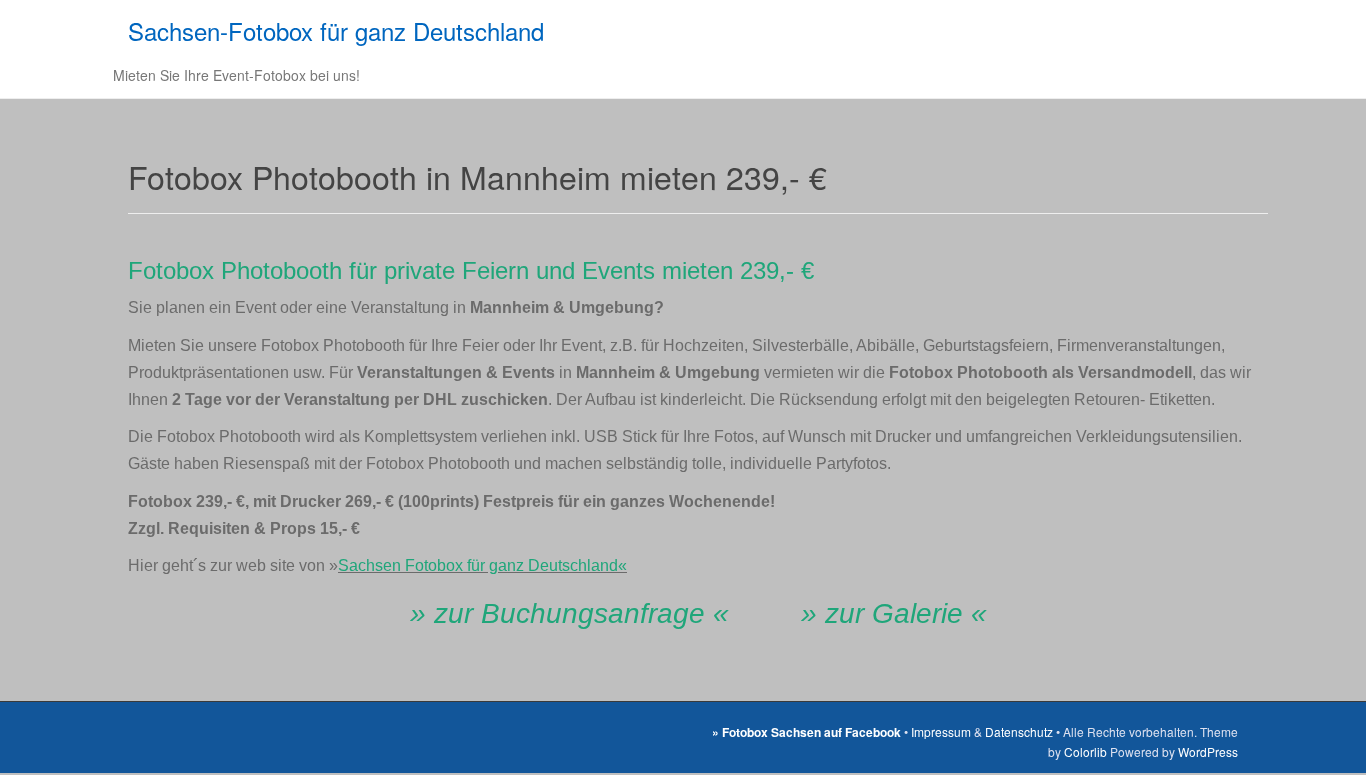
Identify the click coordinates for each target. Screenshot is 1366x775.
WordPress (1208, 751)
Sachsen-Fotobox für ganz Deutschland (336, 30)
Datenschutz (1019, 731)
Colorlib (1085, 751)
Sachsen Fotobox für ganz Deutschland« (482, 565)
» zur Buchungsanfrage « (569, 613)
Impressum (941, 731)
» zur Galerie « (894, 613)
